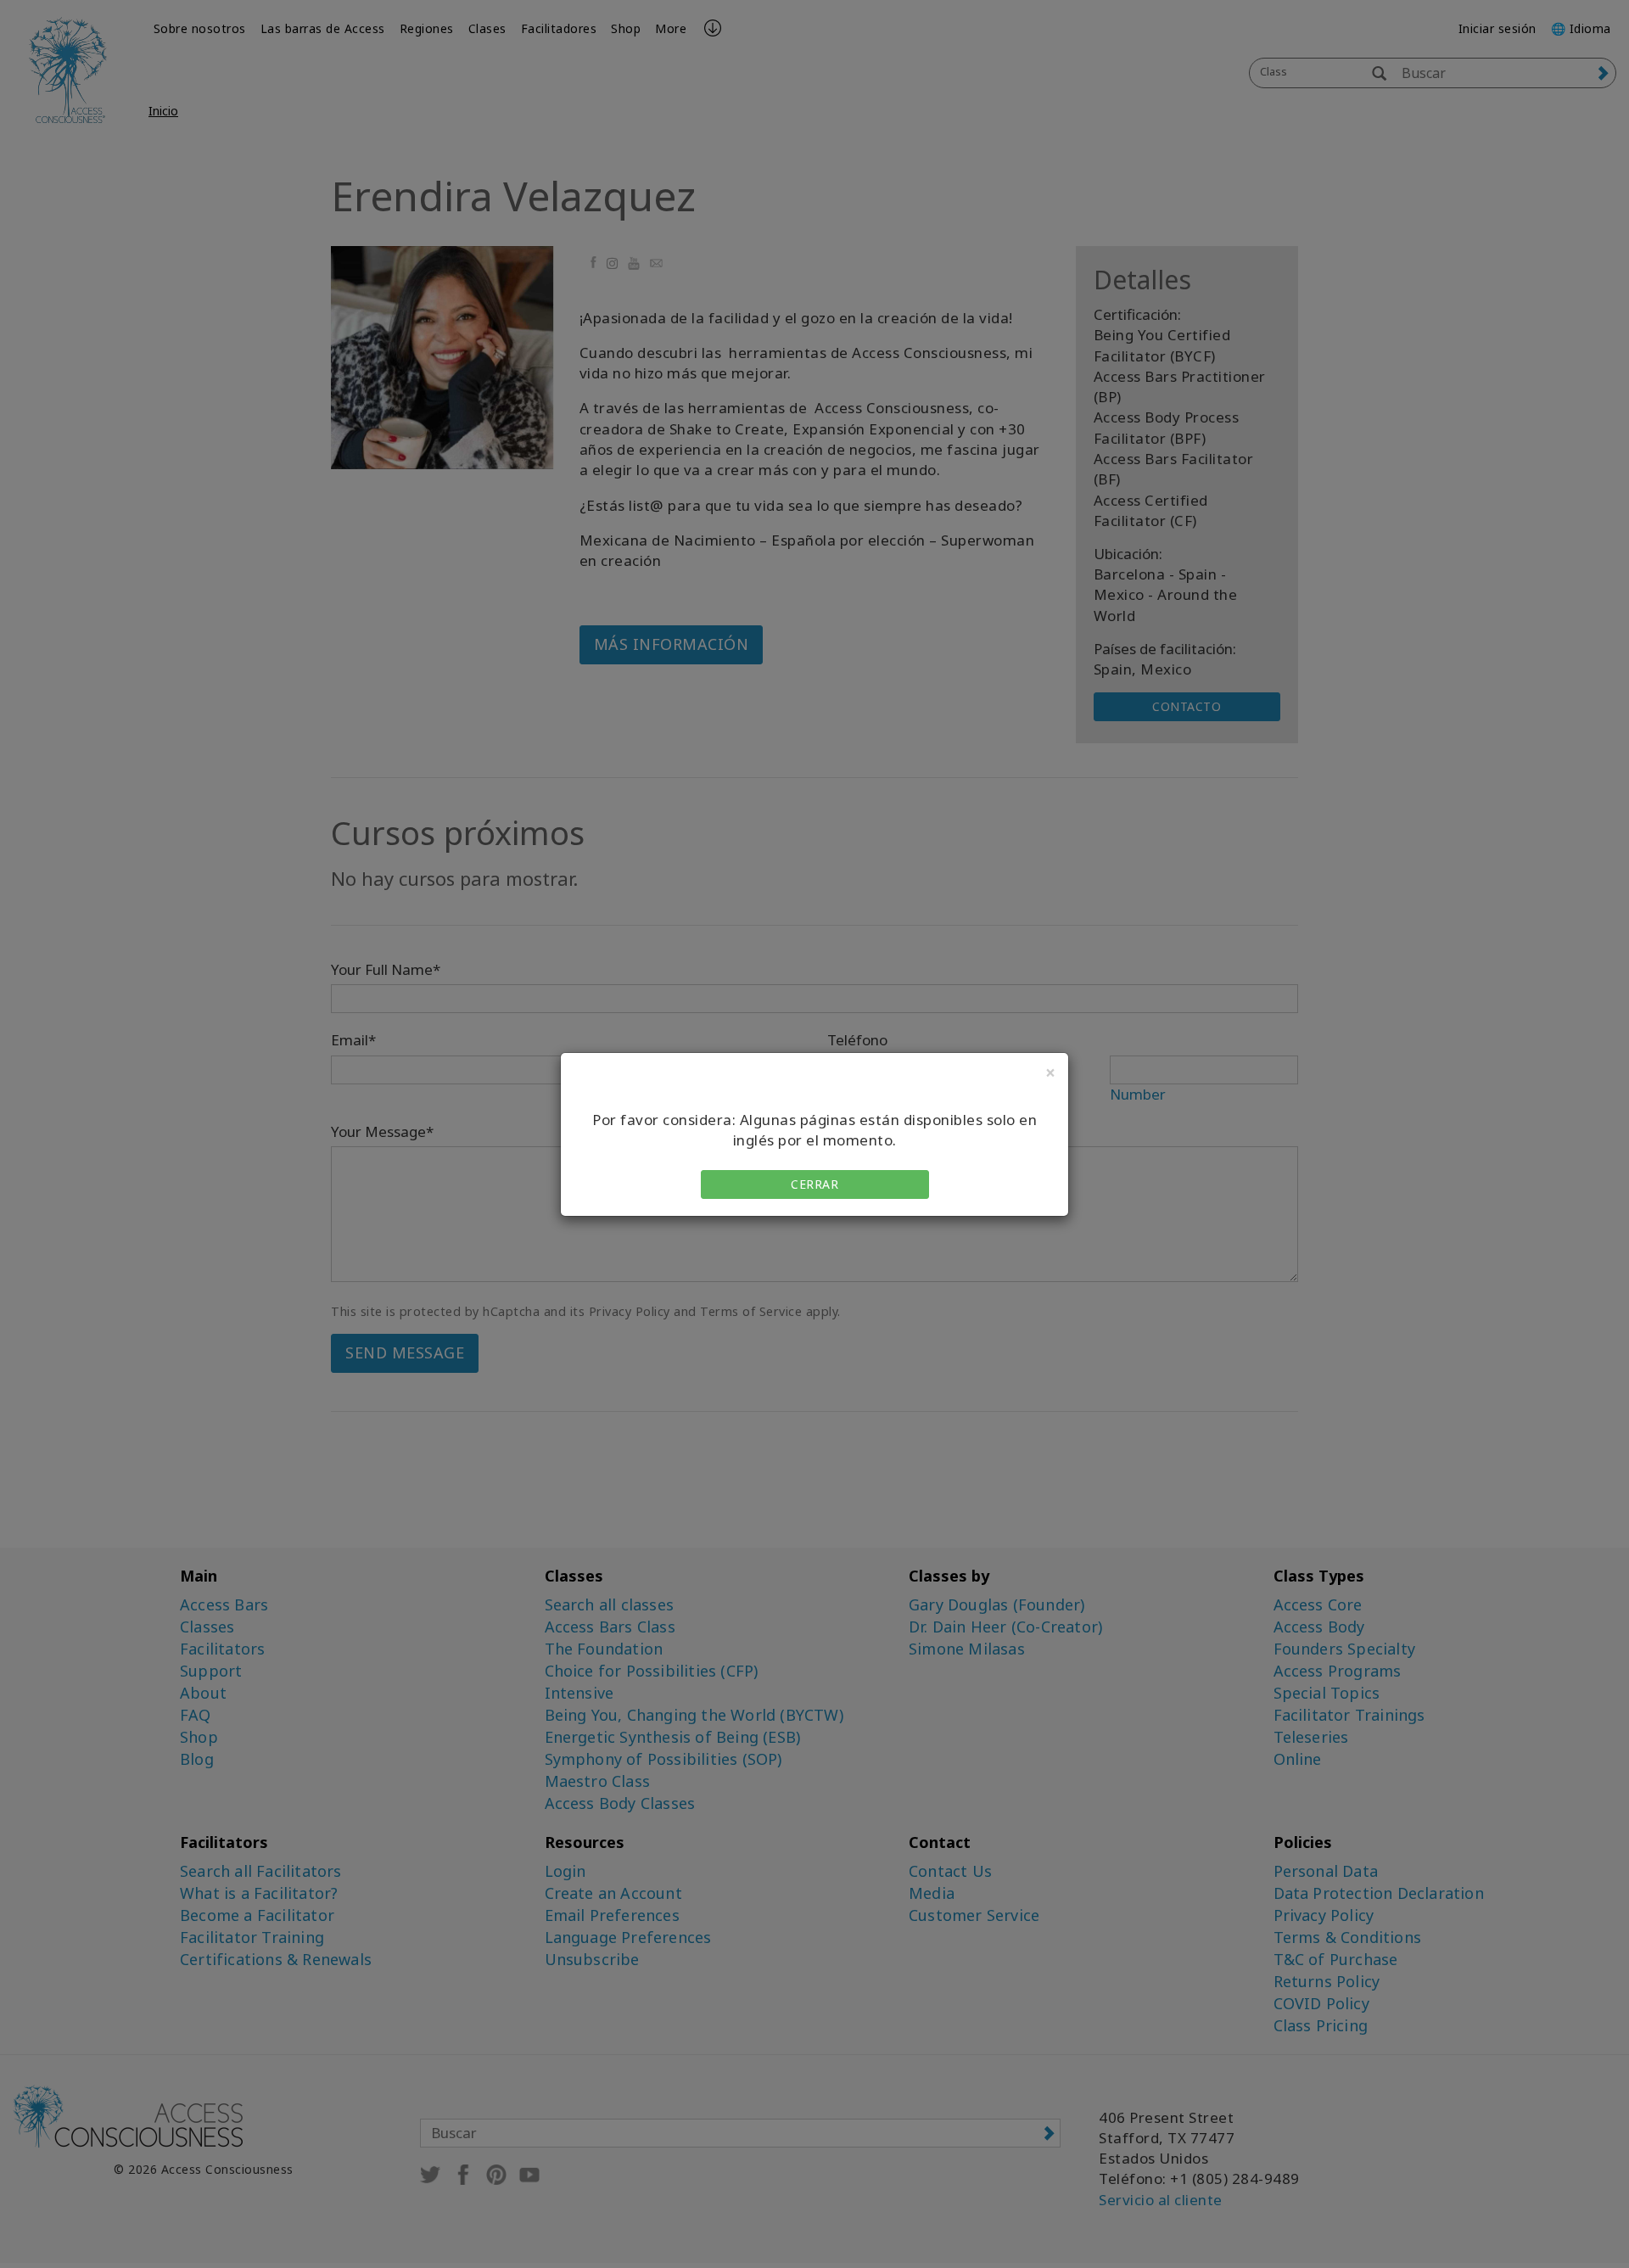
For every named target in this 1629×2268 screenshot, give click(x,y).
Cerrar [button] (814, 1184)
